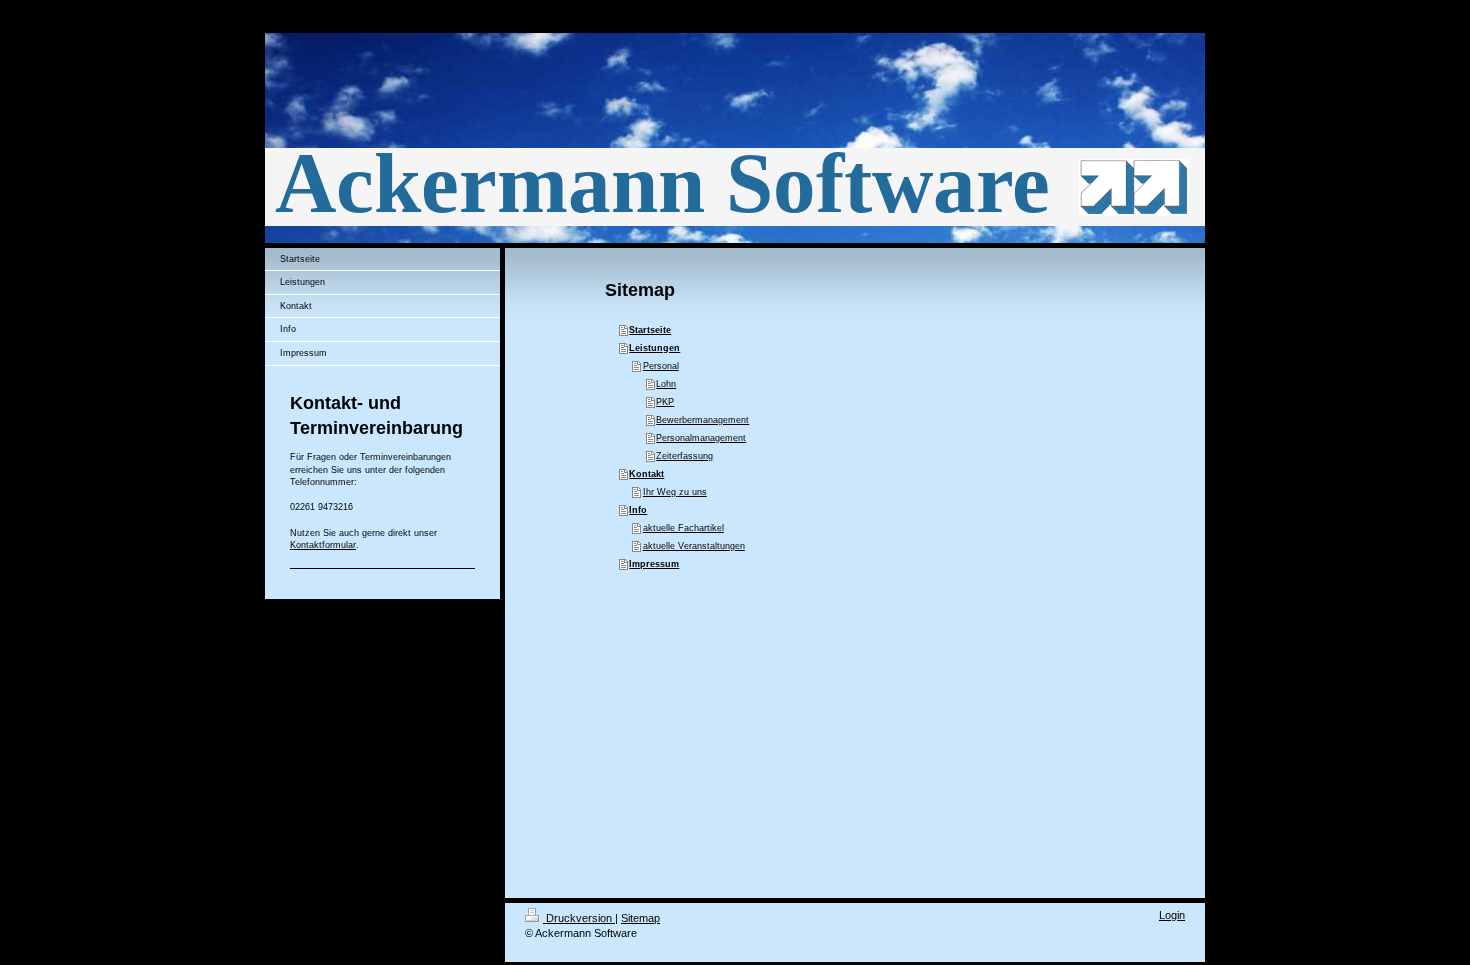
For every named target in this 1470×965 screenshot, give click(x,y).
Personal (661, 366)
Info (638, 510)
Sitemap (640, 918)
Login (1172, 915)
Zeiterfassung (684, 456)
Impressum (654, 564)
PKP (665, 402)
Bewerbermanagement (702, 420)
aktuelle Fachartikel (683, 528)
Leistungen (654, 348)
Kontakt (646, 474)
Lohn (666, 384)
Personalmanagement (701, 438)
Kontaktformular (323, 545)
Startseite (650, 330)
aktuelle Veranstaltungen (694, 546)
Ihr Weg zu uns (675, 492)
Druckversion (579, 918)
